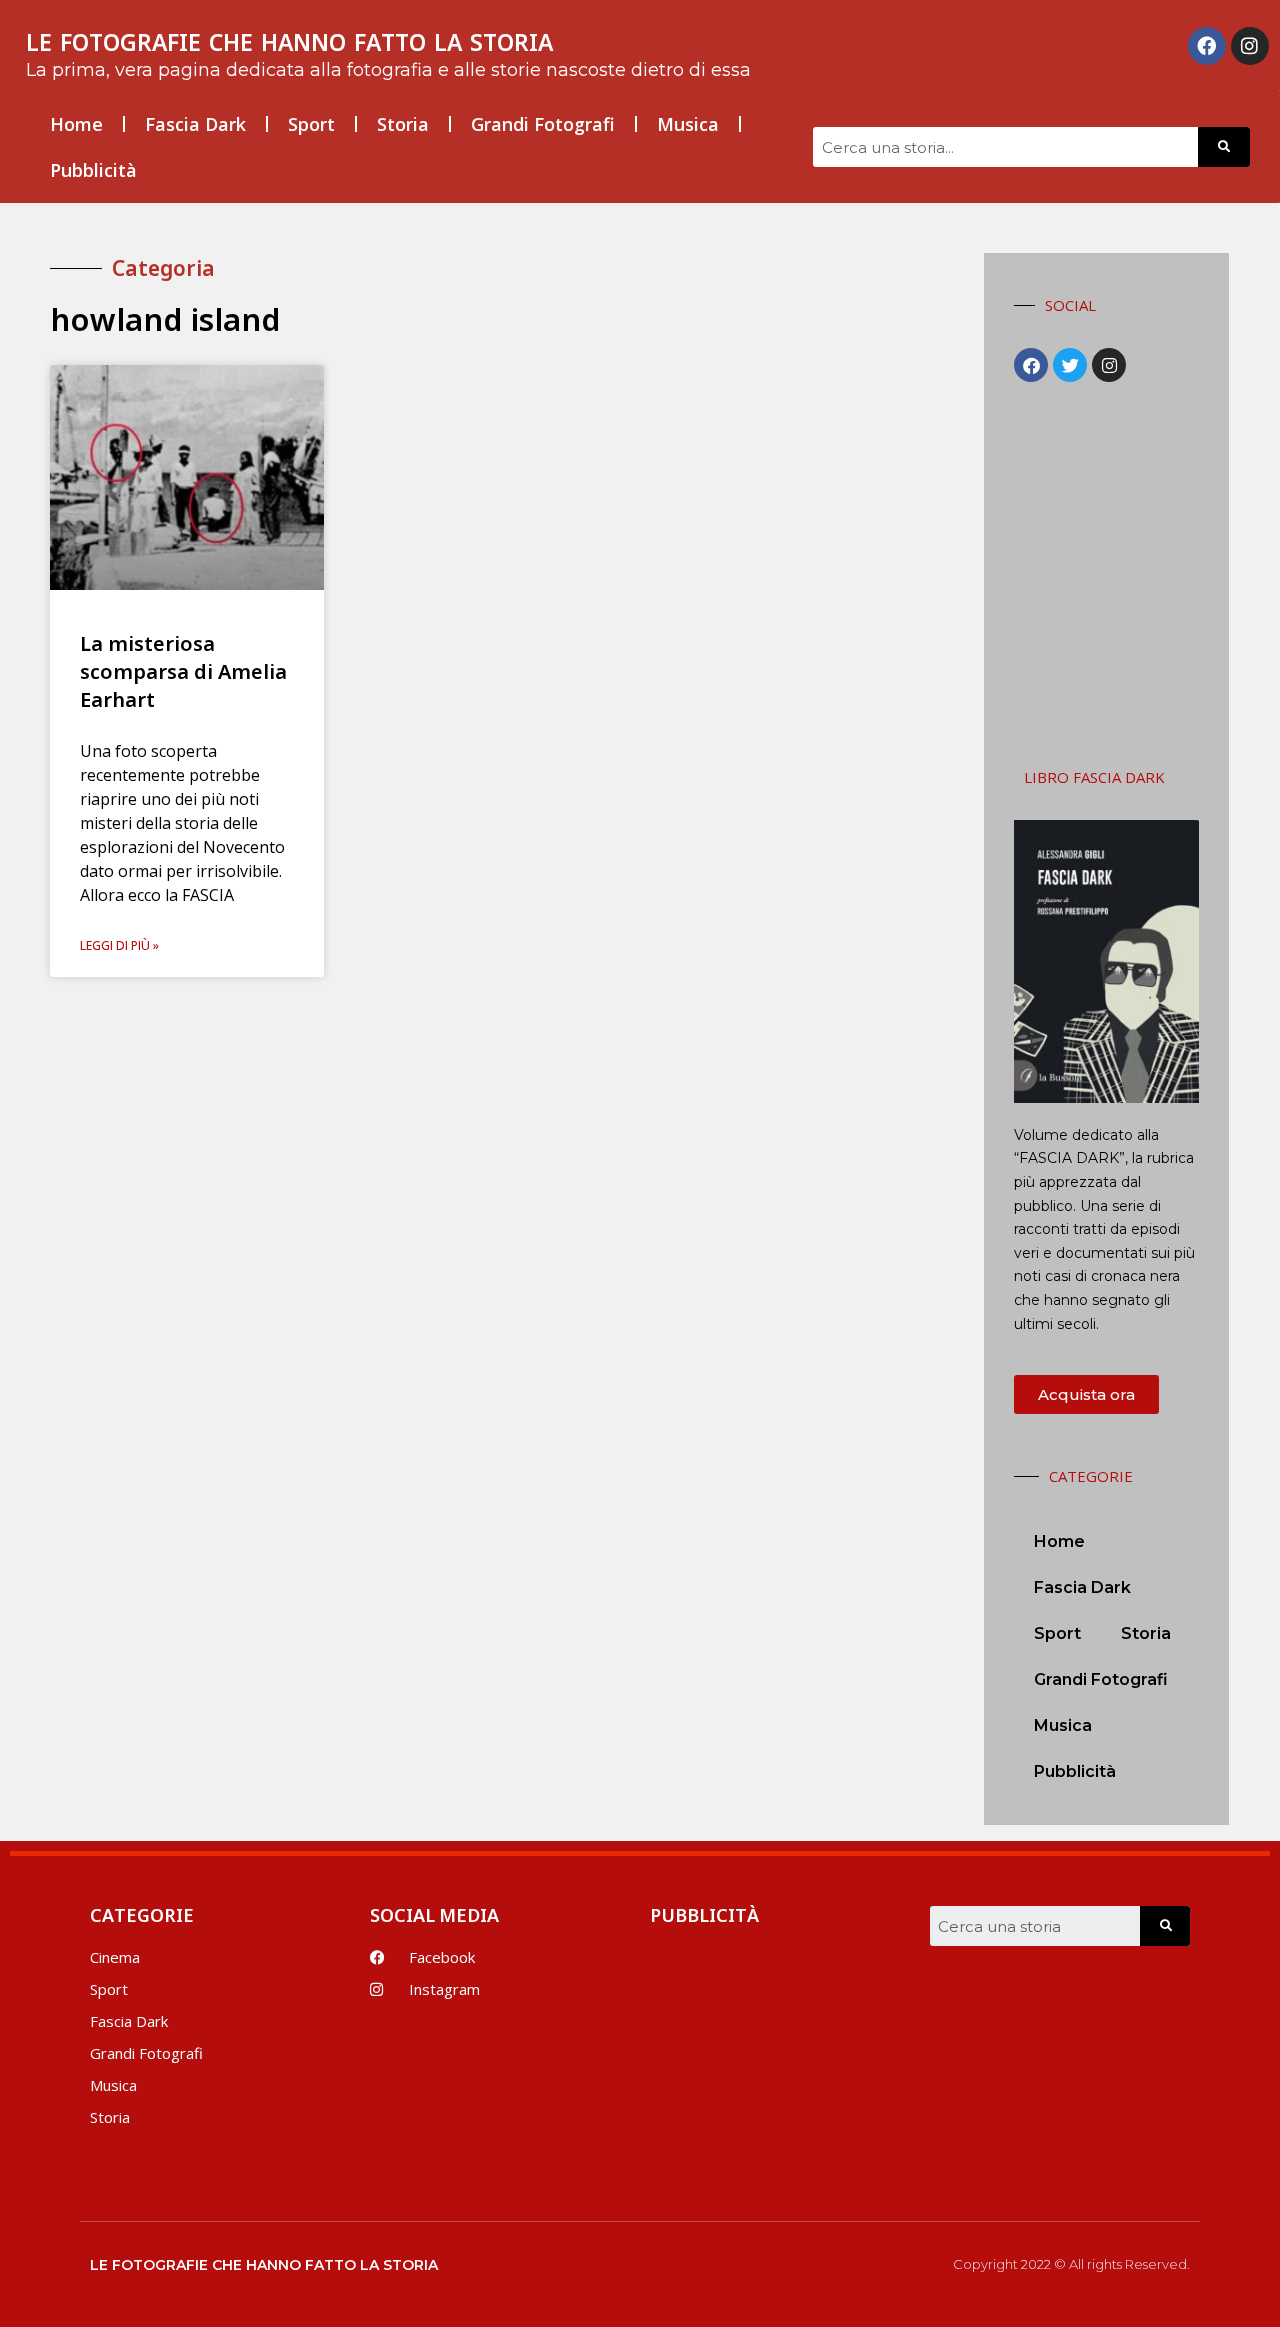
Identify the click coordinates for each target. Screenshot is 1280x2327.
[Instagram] (1250, 46)
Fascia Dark (195, 124)
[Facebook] (1207, 46)
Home (76, 124)
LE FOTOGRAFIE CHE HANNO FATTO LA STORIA (289, 42)
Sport (311, 124)
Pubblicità (93, 170)
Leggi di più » (119, 945)
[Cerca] (1224, 147)
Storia (403, 124)
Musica (688, 124)
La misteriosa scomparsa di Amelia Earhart (183, 671)
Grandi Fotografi (543, 124)
